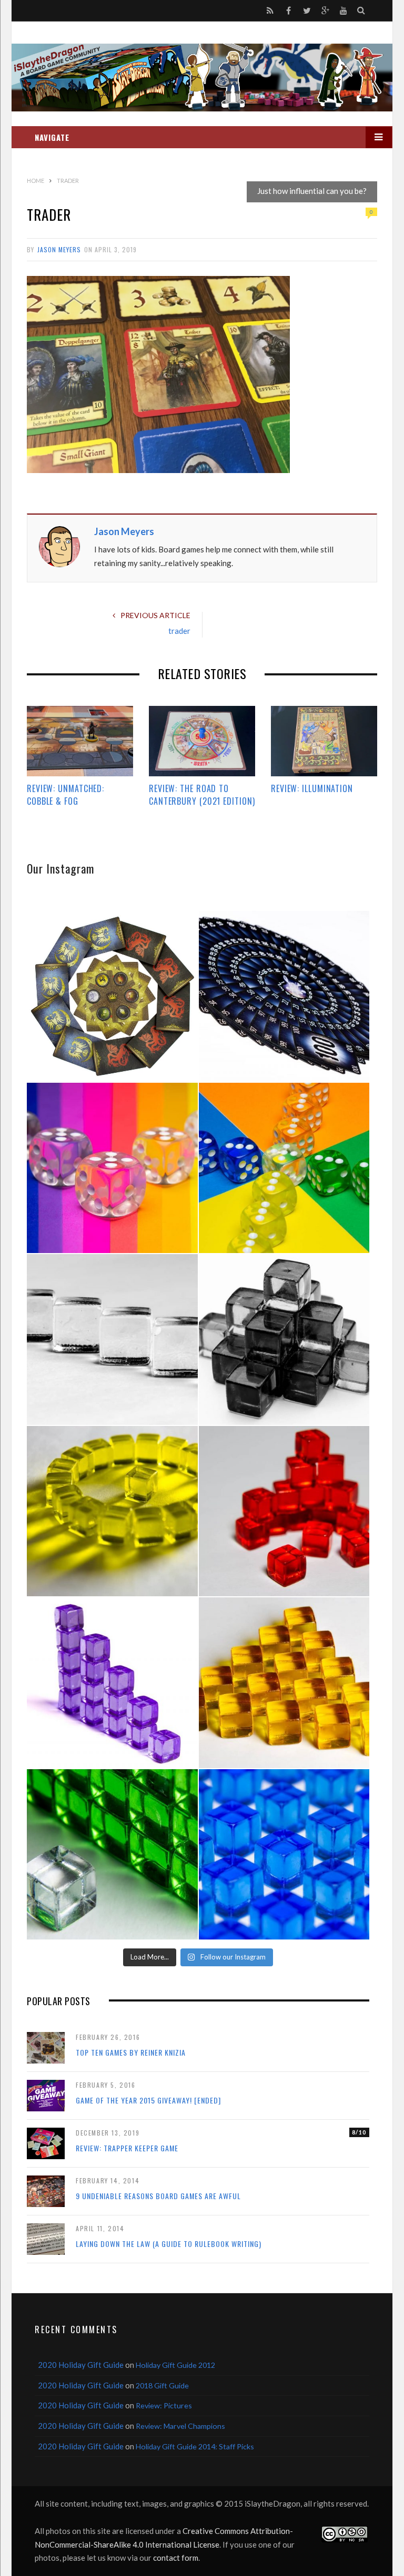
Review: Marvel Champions (180, 2426)
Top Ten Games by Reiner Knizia (131, 2052)
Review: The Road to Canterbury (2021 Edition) (202, 795)
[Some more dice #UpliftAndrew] (284, 1168)
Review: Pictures (164, 2405)
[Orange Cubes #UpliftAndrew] (284, 1683)
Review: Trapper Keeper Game (127, 2148)
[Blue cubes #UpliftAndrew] (284, 1855)
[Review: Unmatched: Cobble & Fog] (80, 741)
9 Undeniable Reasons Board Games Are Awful (158, 2196)
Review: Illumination (312, 788)
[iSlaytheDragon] (202, 78)
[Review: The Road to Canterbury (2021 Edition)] (202, 741)
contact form (176, 2558)
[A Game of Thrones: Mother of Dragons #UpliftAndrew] (112, 996)
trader (179, 631)
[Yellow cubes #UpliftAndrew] (112, 1511)
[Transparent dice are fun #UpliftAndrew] (112, 1168)
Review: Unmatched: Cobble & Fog (65, 795)
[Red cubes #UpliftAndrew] (284, 1511)
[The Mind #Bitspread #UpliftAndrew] (284, 996)
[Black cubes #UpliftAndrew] (284, 1340)
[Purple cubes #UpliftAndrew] (112, 1683)
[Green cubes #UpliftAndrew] (112, 1855)
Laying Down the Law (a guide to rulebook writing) (169, 2244)
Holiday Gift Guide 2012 (175, 2365)
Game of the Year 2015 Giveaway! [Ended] (148, 2100)
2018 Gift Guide (162, 2385)
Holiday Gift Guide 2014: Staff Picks (195, 2446)
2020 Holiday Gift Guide (81, 2365)
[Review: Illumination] (324, 741)
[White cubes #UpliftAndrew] (112, 1340)
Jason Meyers (59, 249)
